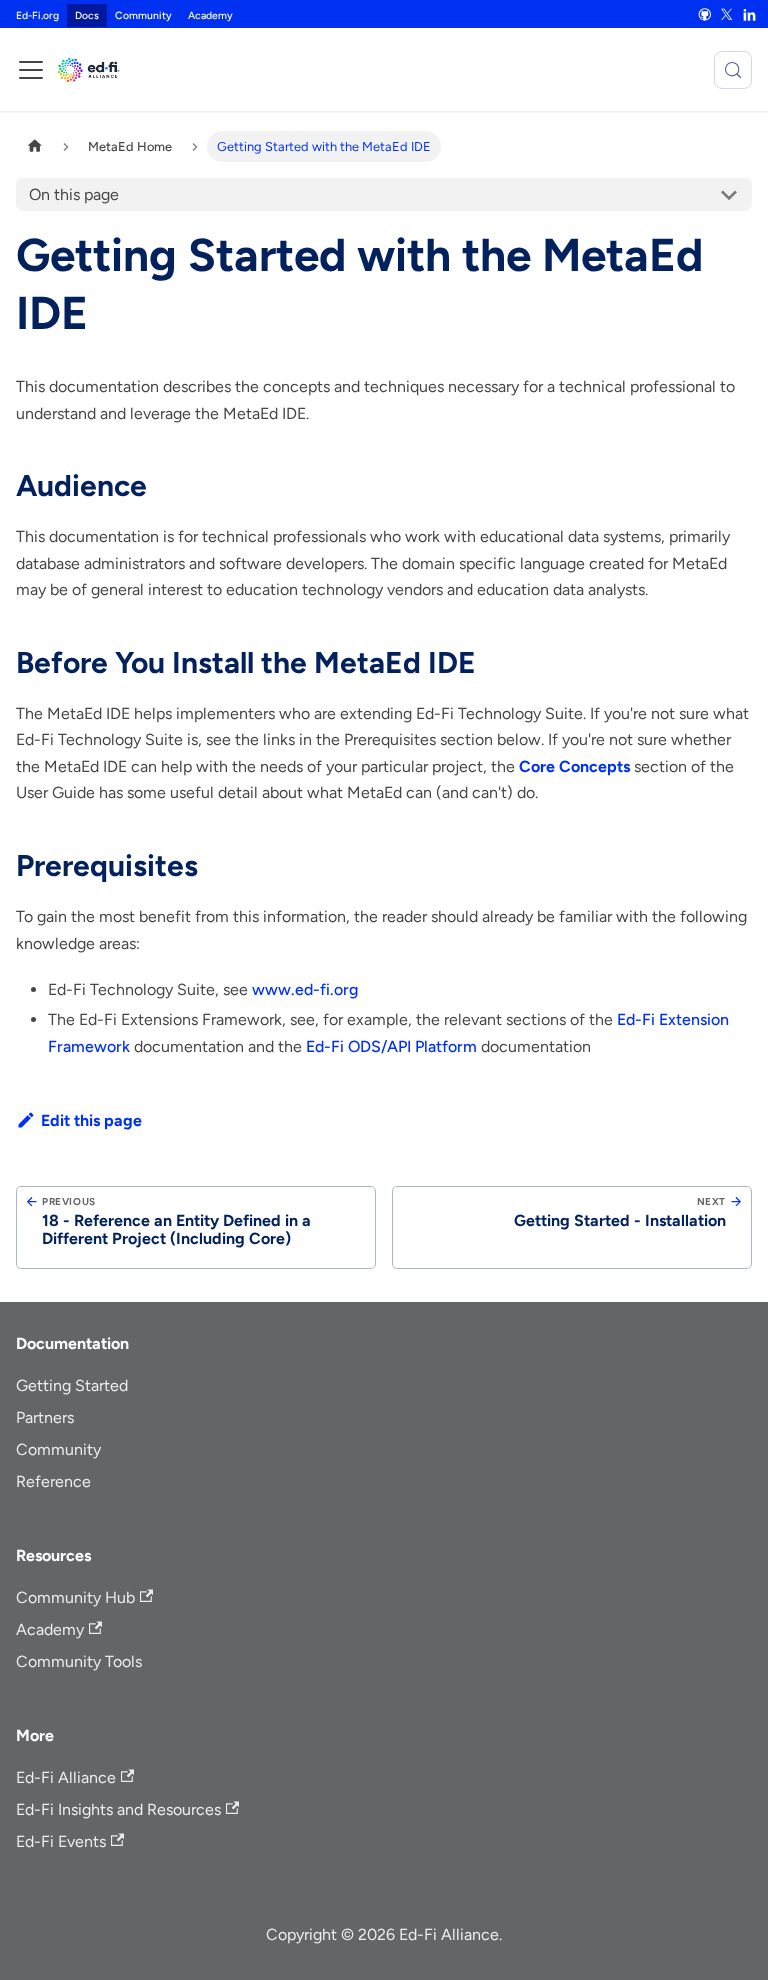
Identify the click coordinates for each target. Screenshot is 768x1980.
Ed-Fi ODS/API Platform (391, 1046)
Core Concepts (574, 766)
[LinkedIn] (749, 14)
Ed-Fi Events (61, 1841)
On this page (74, 194)
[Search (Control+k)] (733, 70)
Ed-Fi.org (37, 15)
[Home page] (35, 146)
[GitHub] (704, 14)
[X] (727, 14)
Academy (210, 15)
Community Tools (79, 1661)
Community (143, 15)
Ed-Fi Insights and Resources (118, 1809)
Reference (53, 1481)
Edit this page (91, 1120)
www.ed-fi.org (305, 989)
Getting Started (72, 1385)
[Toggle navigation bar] (31, 70)
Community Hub (75, 1597)
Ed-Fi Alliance (66, 1777)
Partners (45, 1417)
